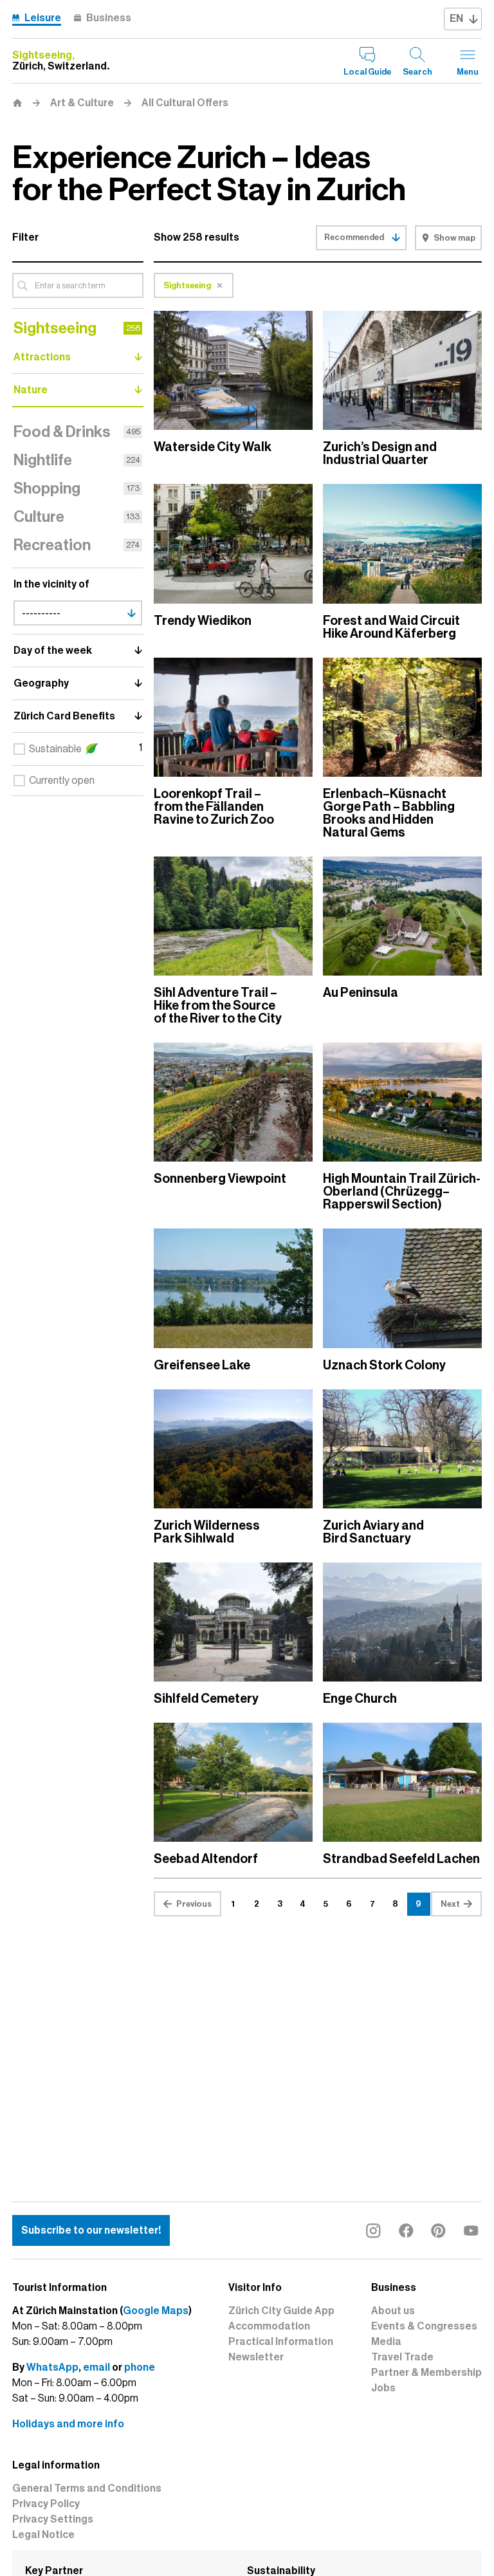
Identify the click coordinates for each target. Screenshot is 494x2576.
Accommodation (269, 2326)
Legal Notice (43, 2535)
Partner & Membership (426, 2373)
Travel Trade (402, 2357)
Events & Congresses (424, 2326)
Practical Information (281, 2342)
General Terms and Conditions (87, 2488)
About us (393, 2311)
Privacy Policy (46, 2504)
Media (386, 2342)
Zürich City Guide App (281, 2311)
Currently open (62, 781)
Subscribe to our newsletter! (91, 2230)
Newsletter (256, 2357)
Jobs (383, 2388)
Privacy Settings (53, 2519)
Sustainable (55, 749)
